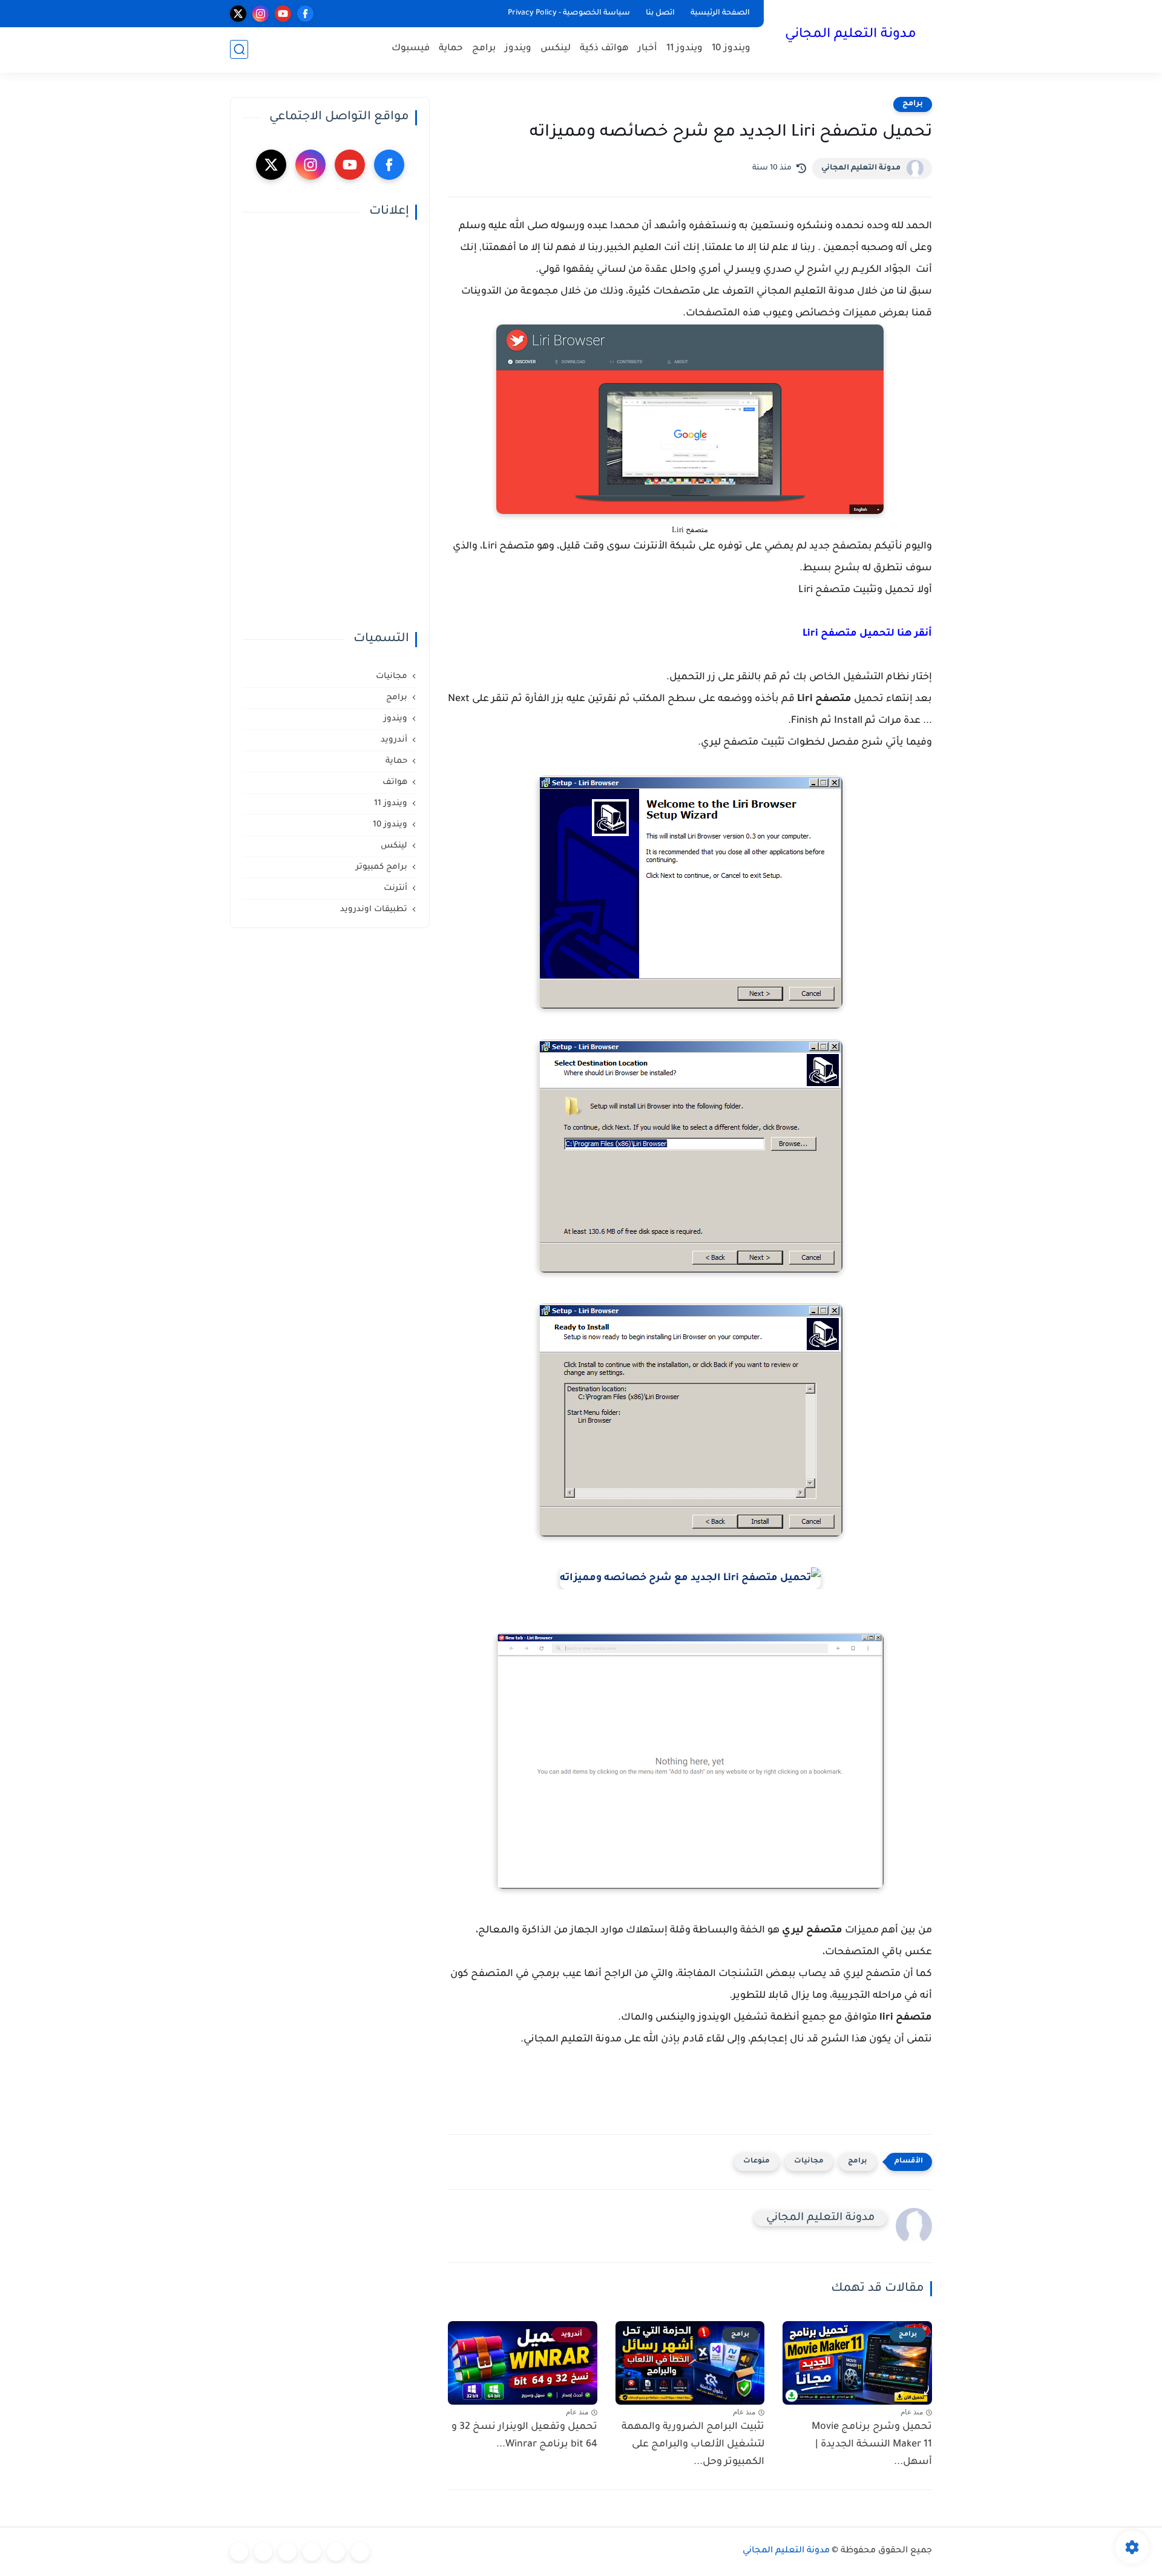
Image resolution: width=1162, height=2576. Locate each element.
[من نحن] (287, 2552)
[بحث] (239, 49)
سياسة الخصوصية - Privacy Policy (569, 13)
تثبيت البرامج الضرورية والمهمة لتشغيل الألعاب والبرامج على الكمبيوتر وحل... (693, 2445)
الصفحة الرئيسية (720, 13)
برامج (484, 49)
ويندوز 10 (731, 49)
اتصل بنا (660, 13)
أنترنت (396, 888)
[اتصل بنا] (239, 2552)
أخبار (648, 49)
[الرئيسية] (360, 2552)
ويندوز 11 (684, 49)
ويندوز (518, 49)
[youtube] (283, 14)
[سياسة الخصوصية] (336, 2552)
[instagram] (261, 14)
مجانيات (809, 2162)
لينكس (556, 49)
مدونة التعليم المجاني (851, 35)
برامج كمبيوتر (382, 867)
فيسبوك (411, 49)
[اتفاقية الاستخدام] (312, 2552)
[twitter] (238, 14)
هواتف (395, 782)
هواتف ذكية (604, 49)
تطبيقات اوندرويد (374, 910)
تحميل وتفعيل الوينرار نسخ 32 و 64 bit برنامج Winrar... (524, 2436)
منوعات (757, 2162)
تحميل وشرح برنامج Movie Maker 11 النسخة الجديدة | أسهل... (872, 2445)
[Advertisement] (330, 426)
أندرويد (394, 740)
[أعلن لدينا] (263, 2552)
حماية (451, 49)
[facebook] (305, 14)
